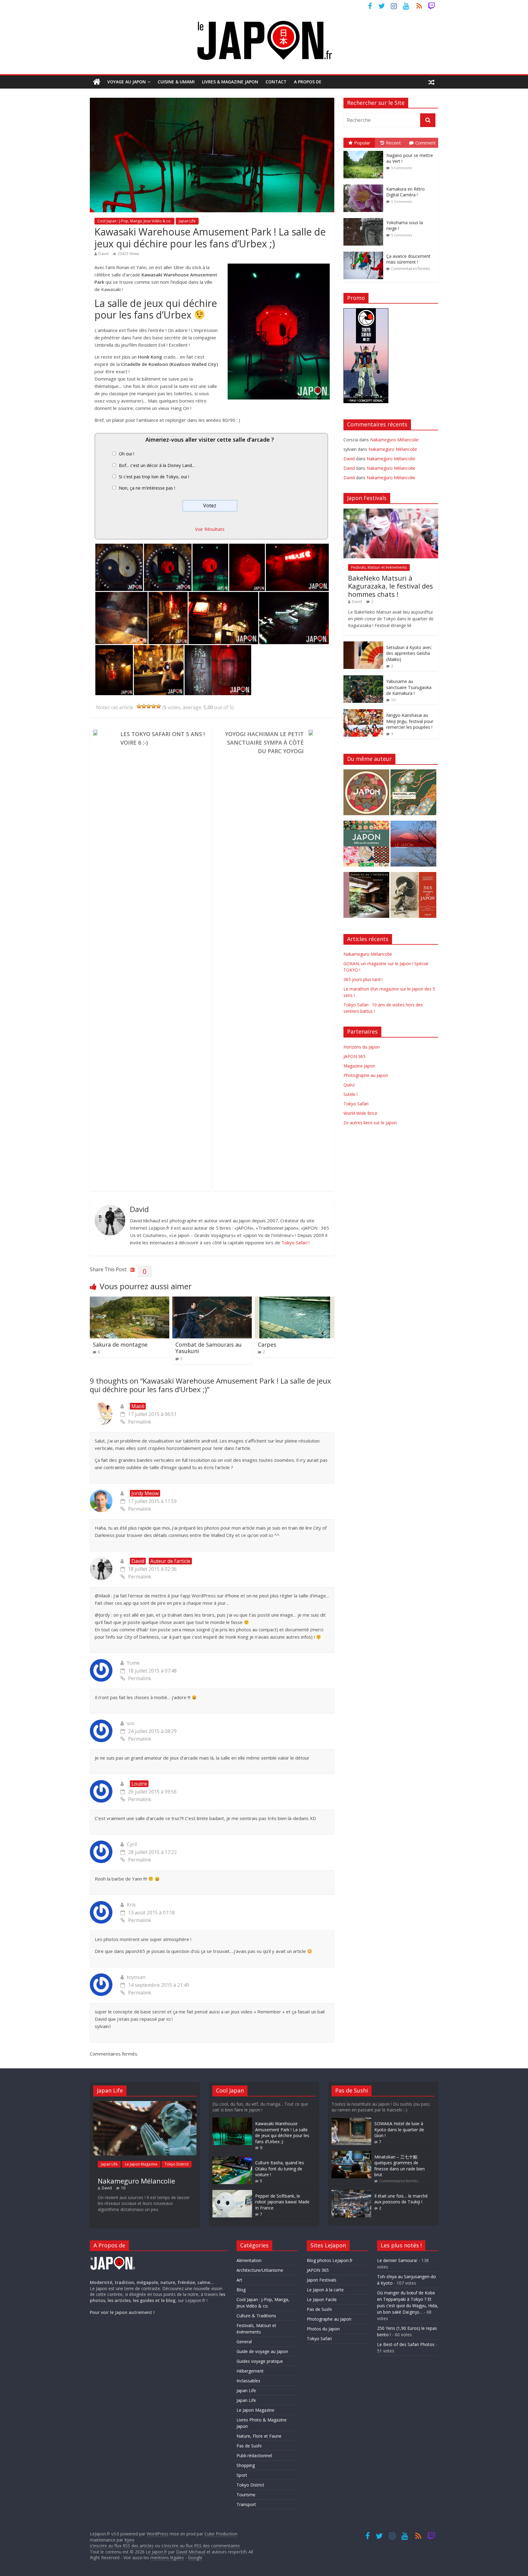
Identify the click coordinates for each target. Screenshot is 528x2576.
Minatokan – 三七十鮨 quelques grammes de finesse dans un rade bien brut (400, 2166)
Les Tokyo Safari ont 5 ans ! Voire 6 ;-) (163, 738)
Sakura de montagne (120, 1345)
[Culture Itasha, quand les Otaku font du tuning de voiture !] (232, 2160)
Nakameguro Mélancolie (394, 440)
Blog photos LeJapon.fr (330, 2260)
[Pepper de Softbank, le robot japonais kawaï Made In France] (232, 2193)
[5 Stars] (159, 706)
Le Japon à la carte (325, 2290)
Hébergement (250, 2371)
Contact (276, 82)
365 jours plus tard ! (363, 979)
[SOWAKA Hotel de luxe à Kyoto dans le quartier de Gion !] (351, 2120)
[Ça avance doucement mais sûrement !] (365, 252)
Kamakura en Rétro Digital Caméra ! (405, 192)
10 (393, 700)
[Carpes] (295, 1300)
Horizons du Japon (362, 1047)
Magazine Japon (359, 1066)
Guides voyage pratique (260, 2361)
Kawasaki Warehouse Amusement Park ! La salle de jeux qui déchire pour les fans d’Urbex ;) (282, 2133)
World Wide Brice (360, 1113)
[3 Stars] (149, 706)
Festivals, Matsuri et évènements (379, 567)
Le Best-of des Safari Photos (406, 2344)
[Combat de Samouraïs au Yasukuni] (212, 1300)
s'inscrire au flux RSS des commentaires (201, 2546)
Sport (242, 2475)
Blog (241, 2290)
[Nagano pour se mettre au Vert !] (365, 151)
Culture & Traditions (256, 2316)
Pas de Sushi (249, 2446)
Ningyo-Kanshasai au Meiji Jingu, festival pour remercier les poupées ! (410, 721)
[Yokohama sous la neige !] (365, 218)
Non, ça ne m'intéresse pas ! (147, 488)
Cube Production (221, 2534)
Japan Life (187, 221)
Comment (425, 143)
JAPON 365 (354, 1056)
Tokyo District (177, 2164)
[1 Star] (139, 706)
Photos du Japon (323, 2329)
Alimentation (249, 2260)
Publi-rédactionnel (254, 2456)
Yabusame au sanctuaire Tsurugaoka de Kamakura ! (409, 687)
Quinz (349, 1085)
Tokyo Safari (294, 1242)
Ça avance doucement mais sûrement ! (408, 259)
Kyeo (129, 2540)
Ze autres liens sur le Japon (370, 1123)
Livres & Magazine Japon (230, 82)
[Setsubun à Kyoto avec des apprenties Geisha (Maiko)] (363, 645)
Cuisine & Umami (176, 82)
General (244, 2342)
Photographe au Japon (366, 1075)
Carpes (267, 1345)
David (103, 254)
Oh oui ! (127, 454)
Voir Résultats (210, 529)
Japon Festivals (322, 2280)
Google (195, 2558)
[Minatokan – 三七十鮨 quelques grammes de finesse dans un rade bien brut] (351, 2154)
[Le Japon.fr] (97, 82)
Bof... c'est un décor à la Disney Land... (157, 465)
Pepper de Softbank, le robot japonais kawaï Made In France (282, 2202)
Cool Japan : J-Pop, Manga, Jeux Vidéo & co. (134, 221)
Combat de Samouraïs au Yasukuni (209, 1348)
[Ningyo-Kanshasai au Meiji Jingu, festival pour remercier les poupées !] (363, 712)
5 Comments (402, 168)
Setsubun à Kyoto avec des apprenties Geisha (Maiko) (409, 653)
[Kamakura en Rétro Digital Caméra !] (365, 185)
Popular (362, 143)
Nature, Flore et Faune (259, 2436)
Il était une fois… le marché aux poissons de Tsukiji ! (401, 2199)
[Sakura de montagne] (130, 1300)
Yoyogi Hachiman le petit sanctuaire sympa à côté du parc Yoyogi (264, 743)
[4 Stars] (154, 706)
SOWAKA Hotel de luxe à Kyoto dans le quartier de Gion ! (399, 2129)
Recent (393, 143)
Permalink (140, 1422)
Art (239, 2280)
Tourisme (246, 2495)
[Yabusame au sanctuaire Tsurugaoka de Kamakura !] (363, 679)
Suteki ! (350, 1094)
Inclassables (248, 2381)
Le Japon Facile (322, 2299)
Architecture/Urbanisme (260, 2270)
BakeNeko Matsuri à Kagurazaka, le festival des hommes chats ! (391, 586)
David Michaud (191, 2552)
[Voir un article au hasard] (431, 82)
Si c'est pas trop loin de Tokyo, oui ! (154, 477)
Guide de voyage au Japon (262, 2351)
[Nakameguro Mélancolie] (145, 2104)
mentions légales (167, 2558)
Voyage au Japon (127, 82)
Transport (246, 2504)
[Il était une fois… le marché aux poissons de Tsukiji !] (351, 2193)
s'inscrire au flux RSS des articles (122, 2546)
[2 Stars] (144, 706)
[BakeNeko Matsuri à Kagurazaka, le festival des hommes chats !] (391, 512)
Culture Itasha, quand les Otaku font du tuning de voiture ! (280, 2169)
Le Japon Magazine (141, 2164)
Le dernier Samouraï (397, 2260)
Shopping (246, 2465)
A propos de (308, 82)
